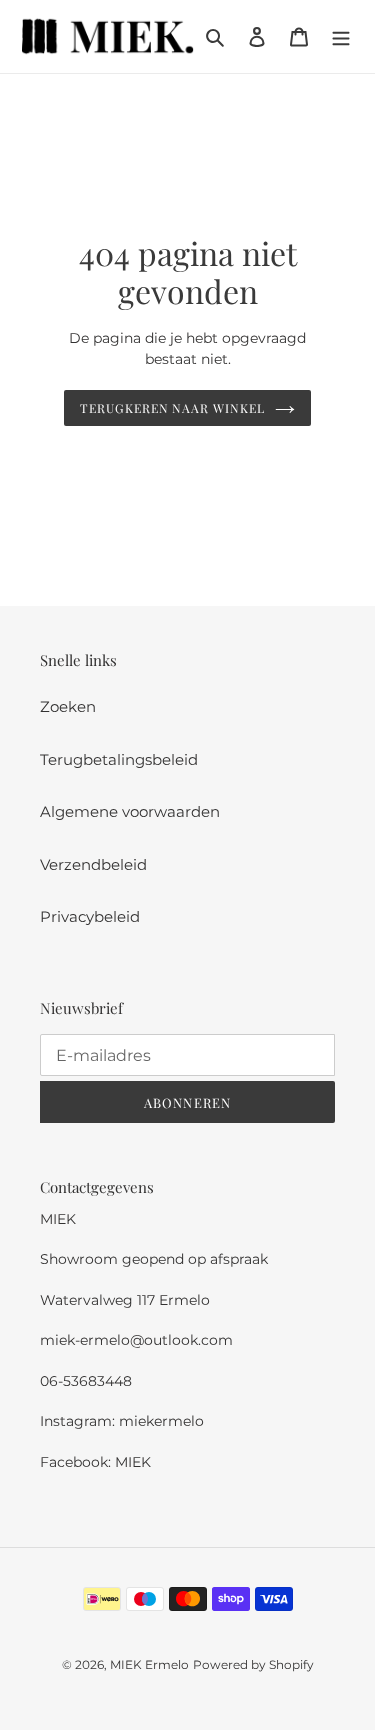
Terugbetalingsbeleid (119, 759)
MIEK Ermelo (149, 1664)
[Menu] (341, 36)
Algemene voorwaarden (130, 811)
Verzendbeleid (93, 864)
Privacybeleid (90, 916)
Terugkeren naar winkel (172, 408)
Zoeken (68, 706)
